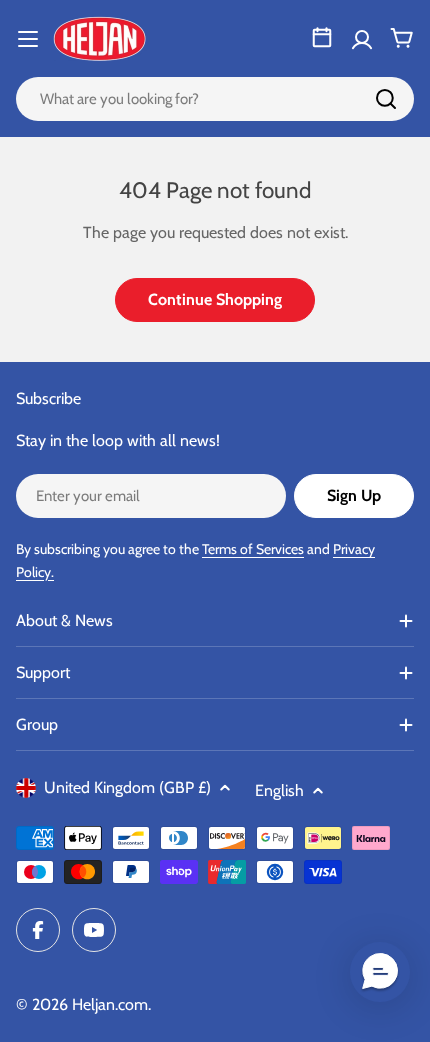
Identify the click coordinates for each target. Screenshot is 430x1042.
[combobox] (215, 99)
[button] (380, 972)
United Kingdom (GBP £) (127, 787)
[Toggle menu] (28, 39)
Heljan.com (110, 1004)
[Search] (386, 99)
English (279, 790)
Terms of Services (253, 549)
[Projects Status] (322, 38)
